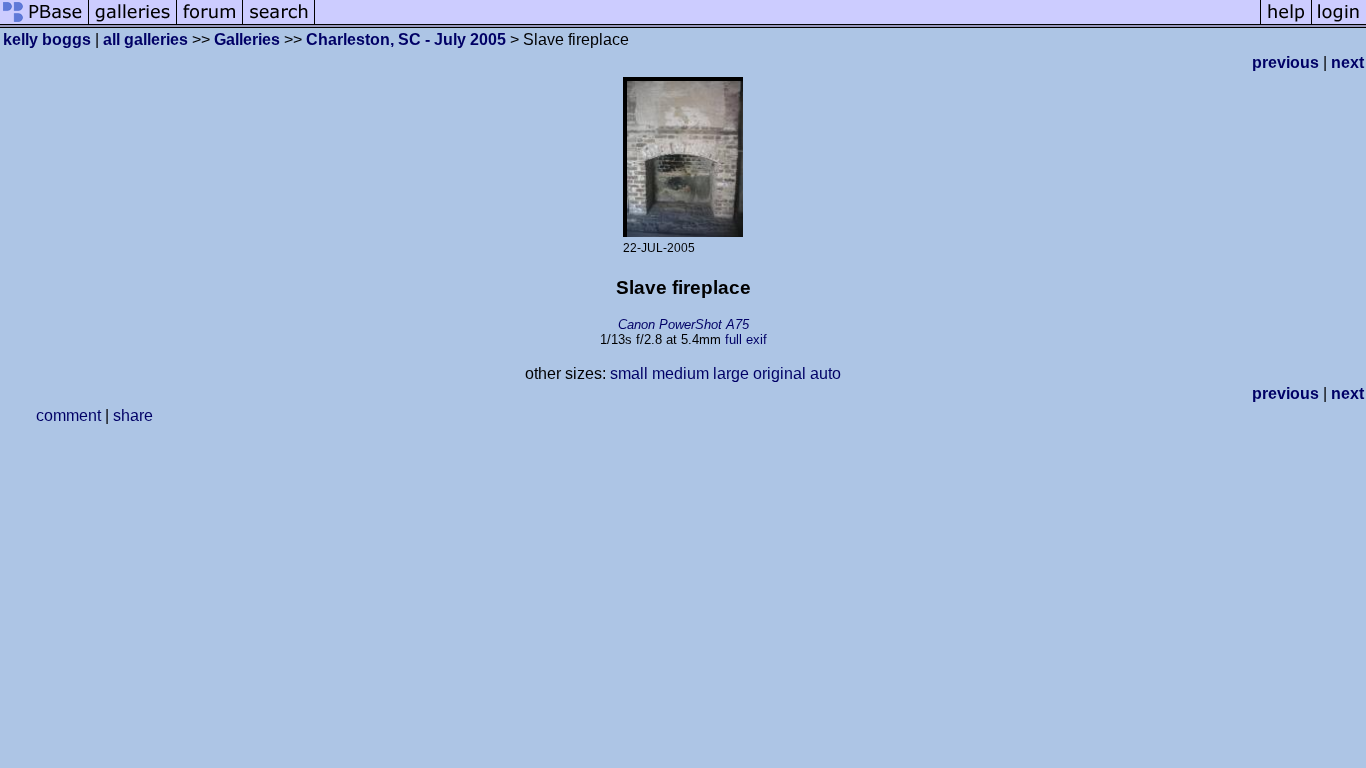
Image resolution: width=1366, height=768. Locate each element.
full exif (746, 339)
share (133, 415)
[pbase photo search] (279, 22)
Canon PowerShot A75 (683, 324)
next (1347, 62)
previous (1285, 62)
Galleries (247, 39)
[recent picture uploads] (133, 22)
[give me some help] (1286, 22)
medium (680, 373)
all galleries (145, 39)
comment (68, 415)
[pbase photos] (44, 22)
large (731, 373)
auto (825, 373)
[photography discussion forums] (210, 22)
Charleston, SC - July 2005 (406, 39)
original (779, 373)
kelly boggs (47, 39)
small (629, 373)
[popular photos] (787, 22)
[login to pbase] (1339, 22)
